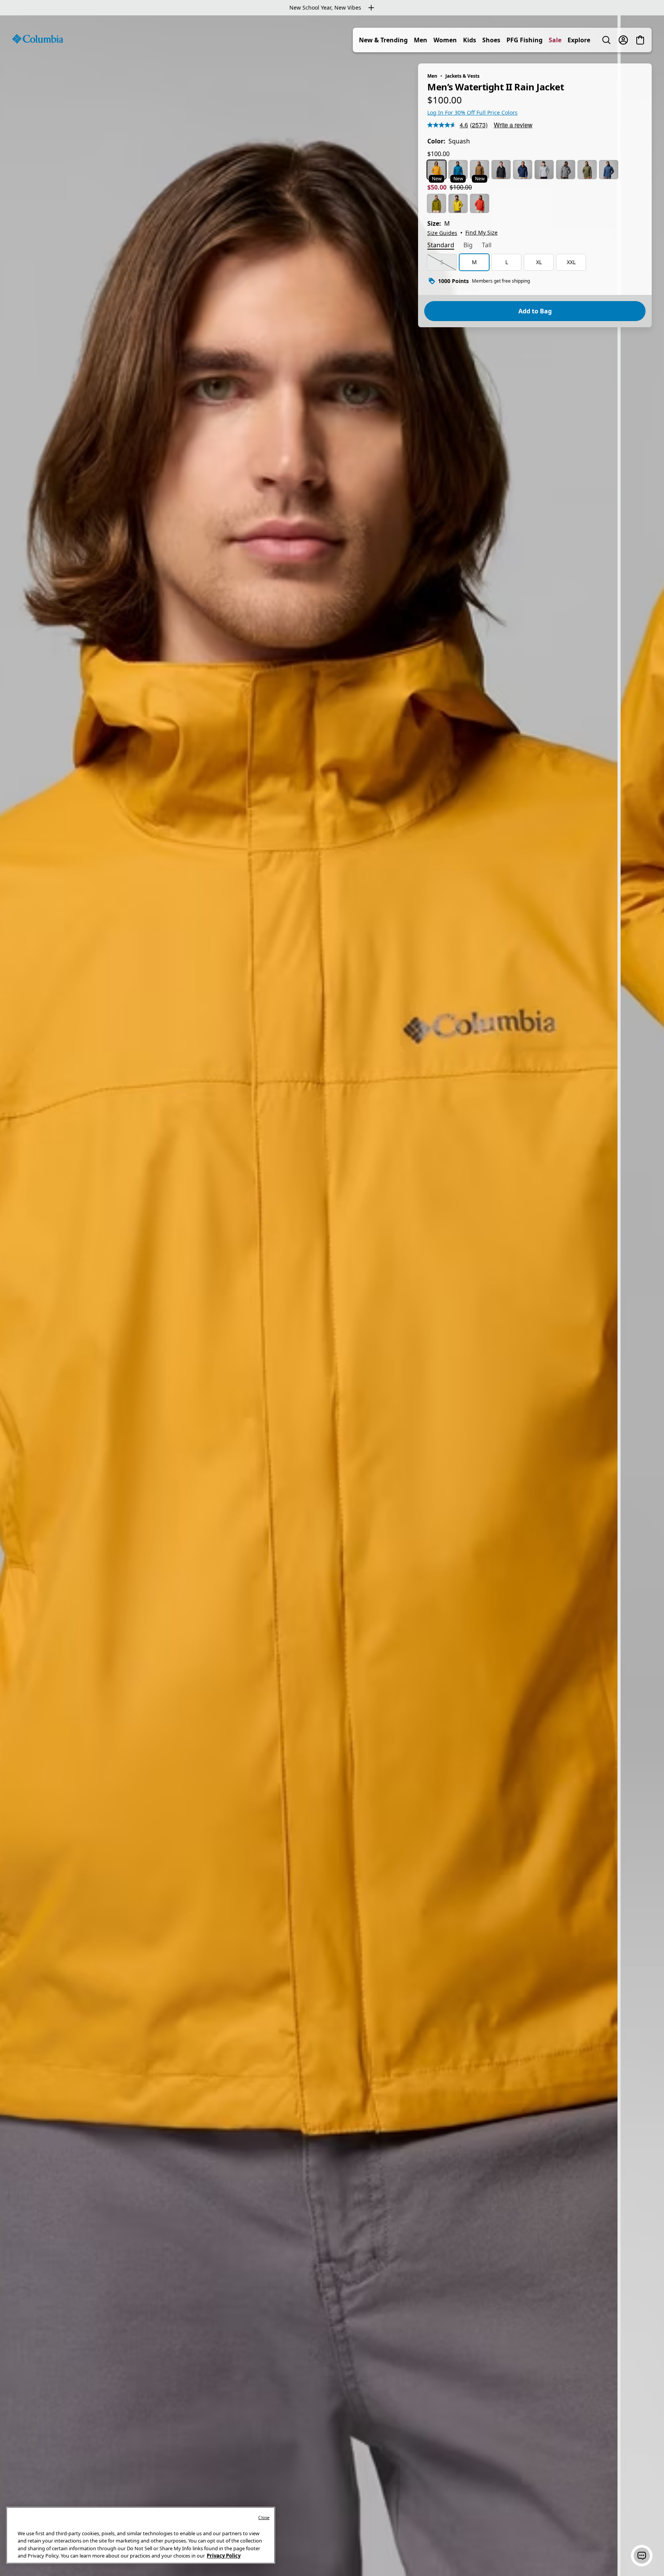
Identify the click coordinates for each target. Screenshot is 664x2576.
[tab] (441, 246)
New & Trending (383, 40)
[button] (642, 2556)
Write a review (513, 125)
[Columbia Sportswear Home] (38, 39)
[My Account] (623, 40)
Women (445, 40)
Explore (579, 40)
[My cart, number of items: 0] (640, 40)
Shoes (491, 40)
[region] (332, 1296)
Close (264, 2517)
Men (421, 40)
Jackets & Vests (462, 76)
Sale (555, 40)
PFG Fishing (525, 40)
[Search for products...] (606, 40)
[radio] (437, 170)
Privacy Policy (224, 2556)
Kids (470, 40)
